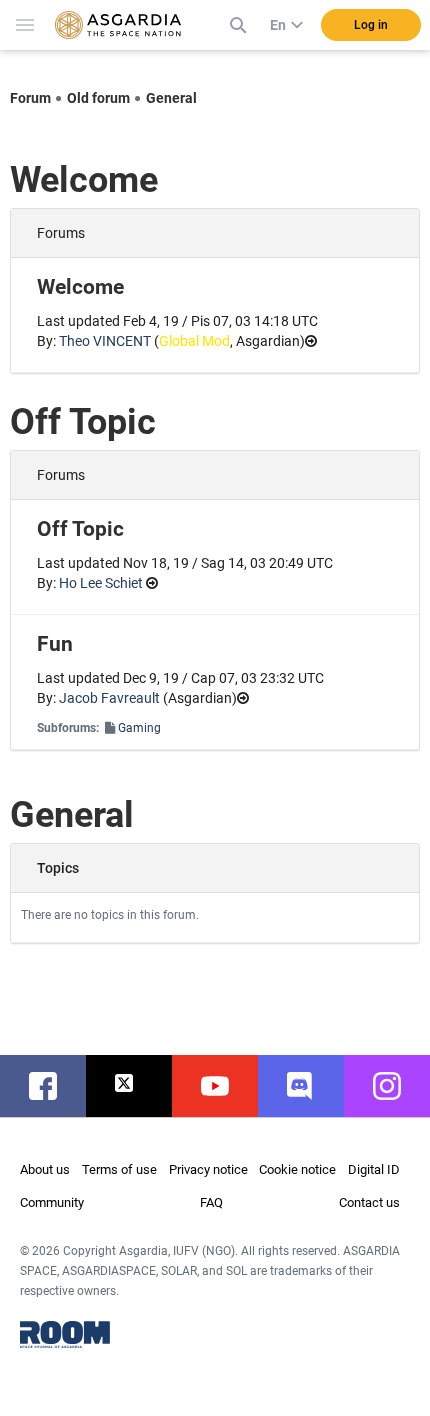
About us (45, 1169)
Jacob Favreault (109, 698)
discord (311, 1086)
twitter (139, 1086)
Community (52, 1202)
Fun (55, 644)
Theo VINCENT (105, 341)
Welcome (80, 287)
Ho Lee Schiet (101, 583)
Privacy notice (208, 1169)
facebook (53, 1086)
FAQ (211, 1202)
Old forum (98, 98)
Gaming (139, 728)
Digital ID (374, 1169)
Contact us (369, 1202)
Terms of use (119, 1169)
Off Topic (80, 529)
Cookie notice (297, 1169)
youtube (225, 1086)
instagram (397, 1086)
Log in (371, 25)
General (171, 98)
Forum (30, 98)
